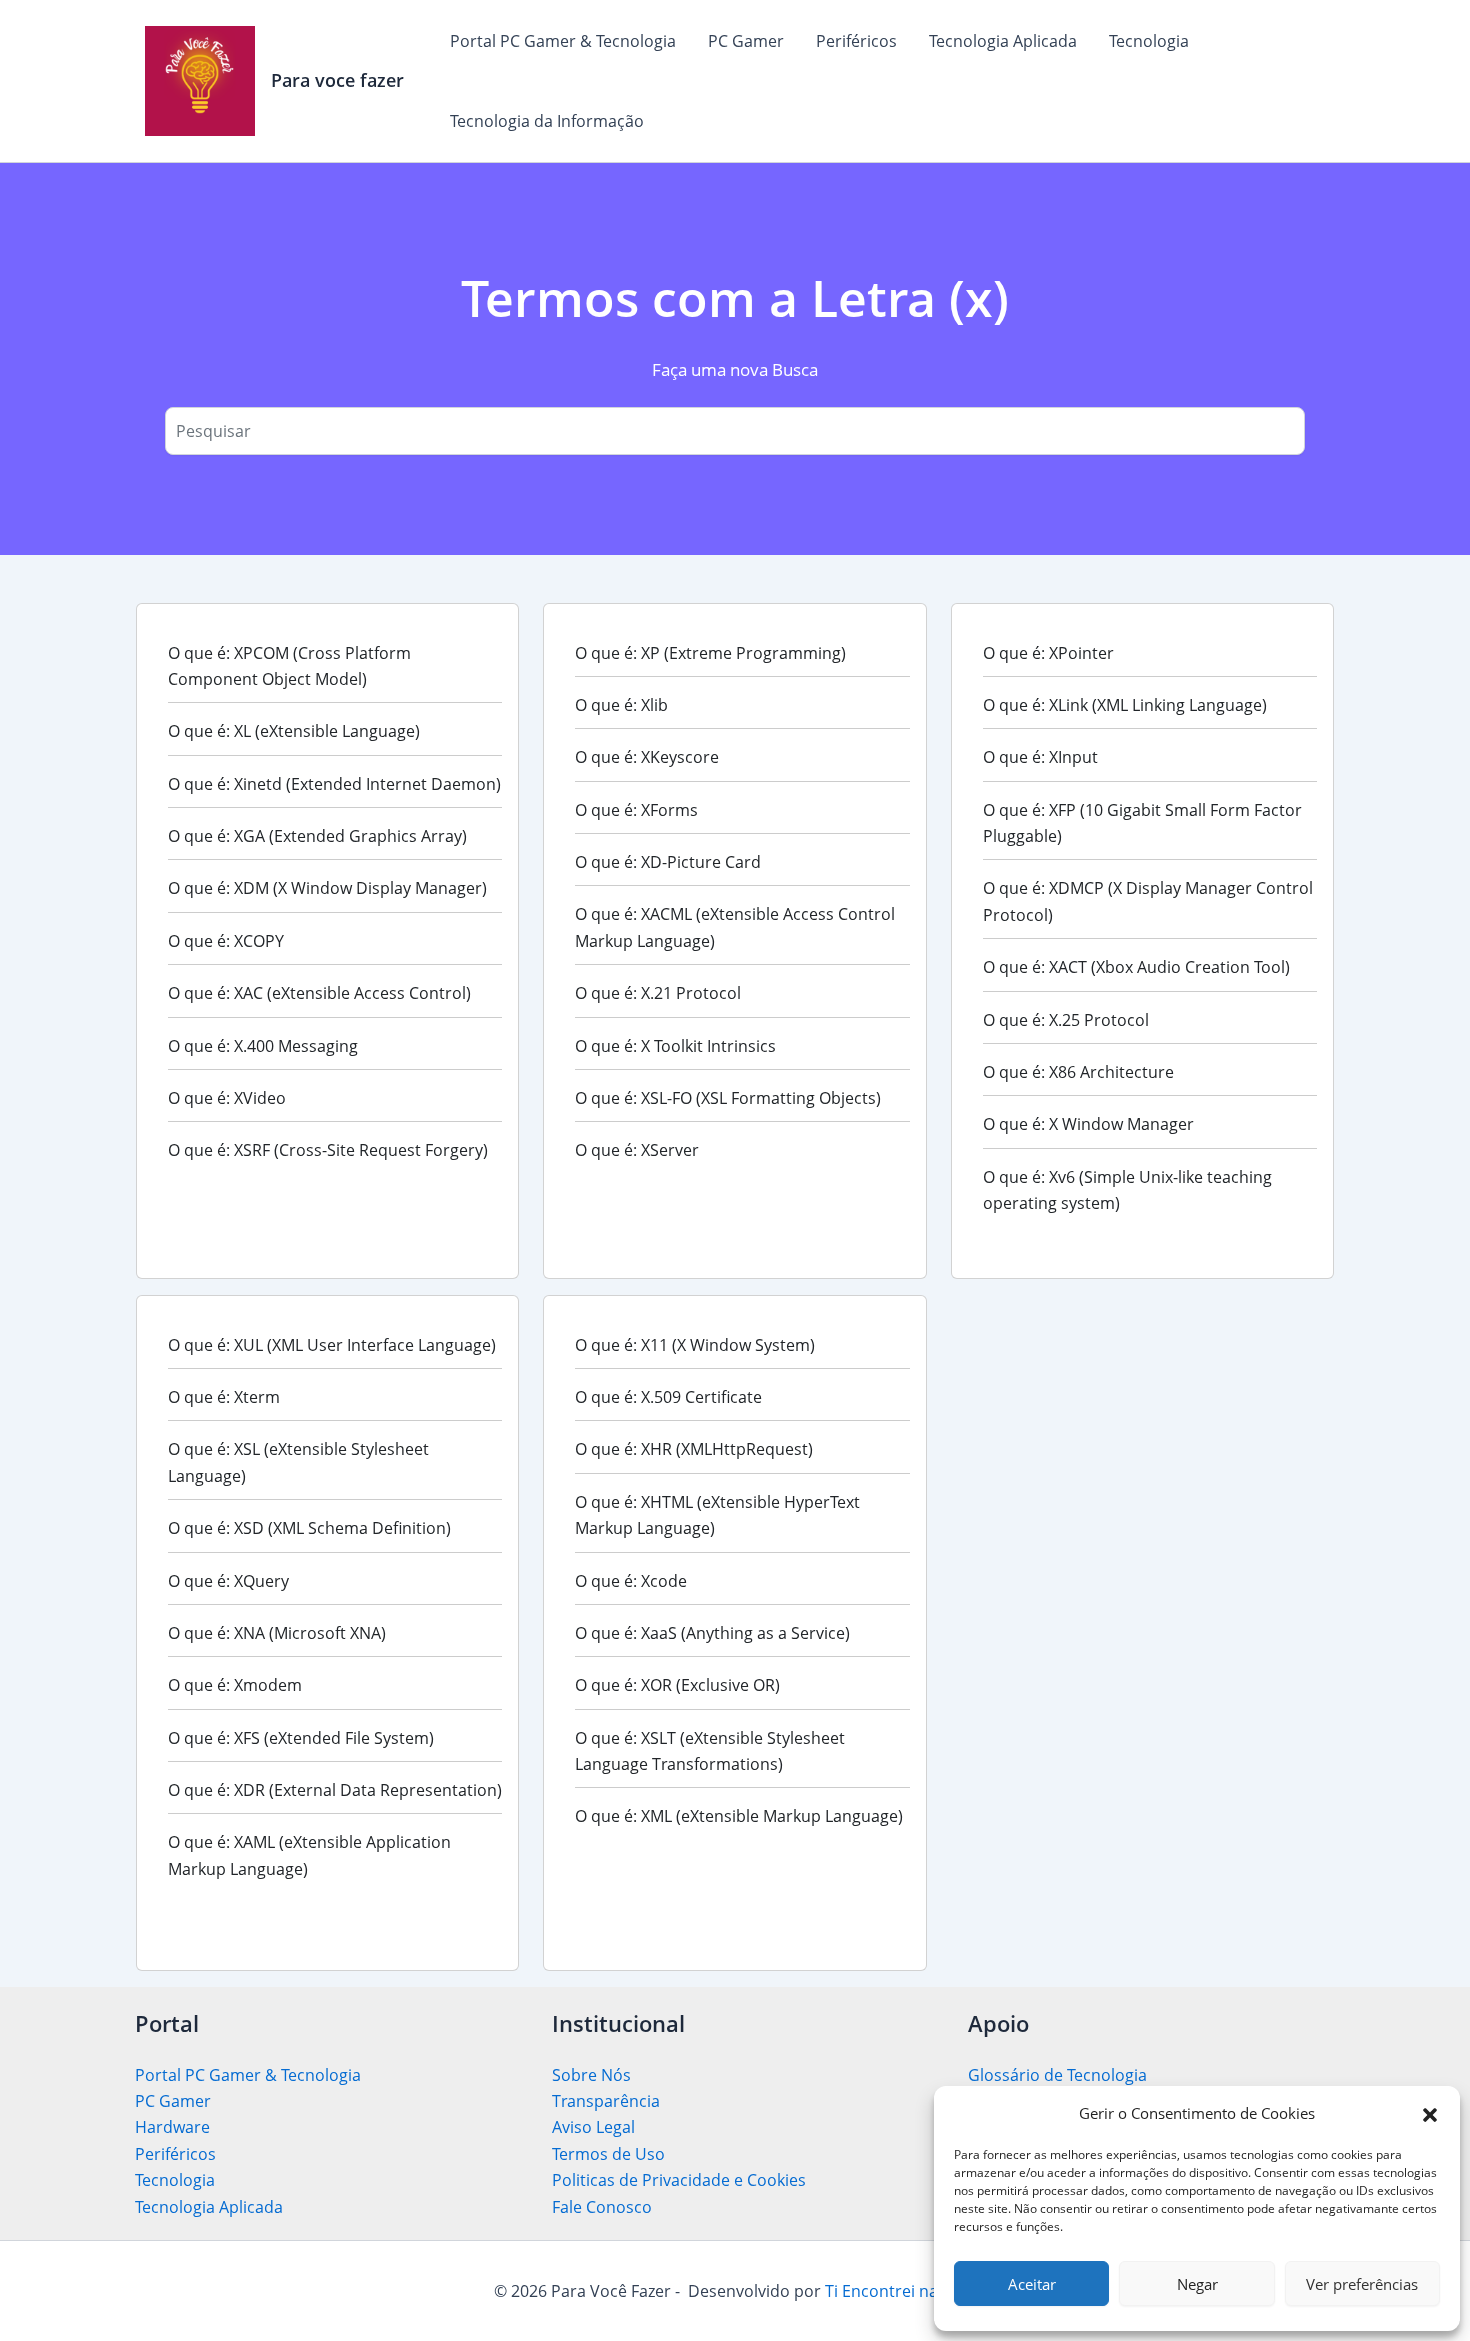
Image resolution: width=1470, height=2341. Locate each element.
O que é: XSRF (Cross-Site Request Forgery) (328, 1150)
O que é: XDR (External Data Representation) (335, 1790)
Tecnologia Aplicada (1003, 41)
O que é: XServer (637, 1150)
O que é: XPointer (1048, 653)
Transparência (606, 2101)
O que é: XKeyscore (647, 757)
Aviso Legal (593, 2127)
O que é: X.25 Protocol (1066, 1020)
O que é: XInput (1040, 757)
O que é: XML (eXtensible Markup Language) (739, 1816)
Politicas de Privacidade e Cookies (679, 2180)
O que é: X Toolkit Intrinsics (675, 1046)
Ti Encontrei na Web (898, 2291)
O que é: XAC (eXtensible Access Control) (319, 993)
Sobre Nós (591, 2075)
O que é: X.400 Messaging (263, 1046)
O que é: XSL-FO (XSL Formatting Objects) (728, 1098)
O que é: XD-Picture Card (668, 862)
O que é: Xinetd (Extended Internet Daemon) (334, 784)
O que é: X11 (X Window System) (695, 1345)
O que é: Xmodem (235, 1685)
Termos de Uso (608, 2154)
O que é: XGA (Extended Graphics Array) (317, 836)
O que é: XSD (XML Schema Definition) (309, 1528)
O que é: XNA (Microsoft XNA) (277, 1633)
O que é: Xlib (621, 705)
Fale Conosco (602, 2207)
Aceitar (1032, 2284)
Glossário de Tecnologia (1057, 2075)
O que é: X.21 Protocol (658, 993)
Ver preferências (1362, 2284)
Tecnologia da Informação (547, 121)
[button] (1430, 2114)
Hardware (172, 2127)
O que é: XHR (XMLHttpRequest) (694, 1449)
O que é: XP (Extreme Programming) (710, 653)
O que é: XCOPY (226, 941)
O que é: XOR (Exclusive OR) (677, 1685)
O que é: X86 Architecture (1078, 1072)
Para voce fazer (337, 80)
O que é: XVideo (227, 1098)
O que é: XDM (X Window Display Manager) (327, 888)
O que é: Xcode (631, 1581)
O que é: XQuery (228, 1581)
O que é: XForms (636, 810)
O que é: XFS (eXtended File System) (301, 1738)
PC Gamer (746, 41)
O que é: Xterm (224, 1397)
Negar (1197, 2284)
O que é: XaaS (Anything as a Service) (712, 1633)
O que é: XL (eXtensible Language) (294, 731)
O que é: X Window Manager (1088, 1124)
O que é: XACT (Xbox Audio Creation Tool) (1136, 967)
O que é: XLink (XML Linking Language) (1125, 705)
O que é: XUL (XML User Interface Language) (332, 1345)
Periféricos (856, 41)
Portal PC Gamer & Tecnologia (563, 41)
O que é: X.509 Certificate (668, 1397)
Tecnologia (1149, 41)
